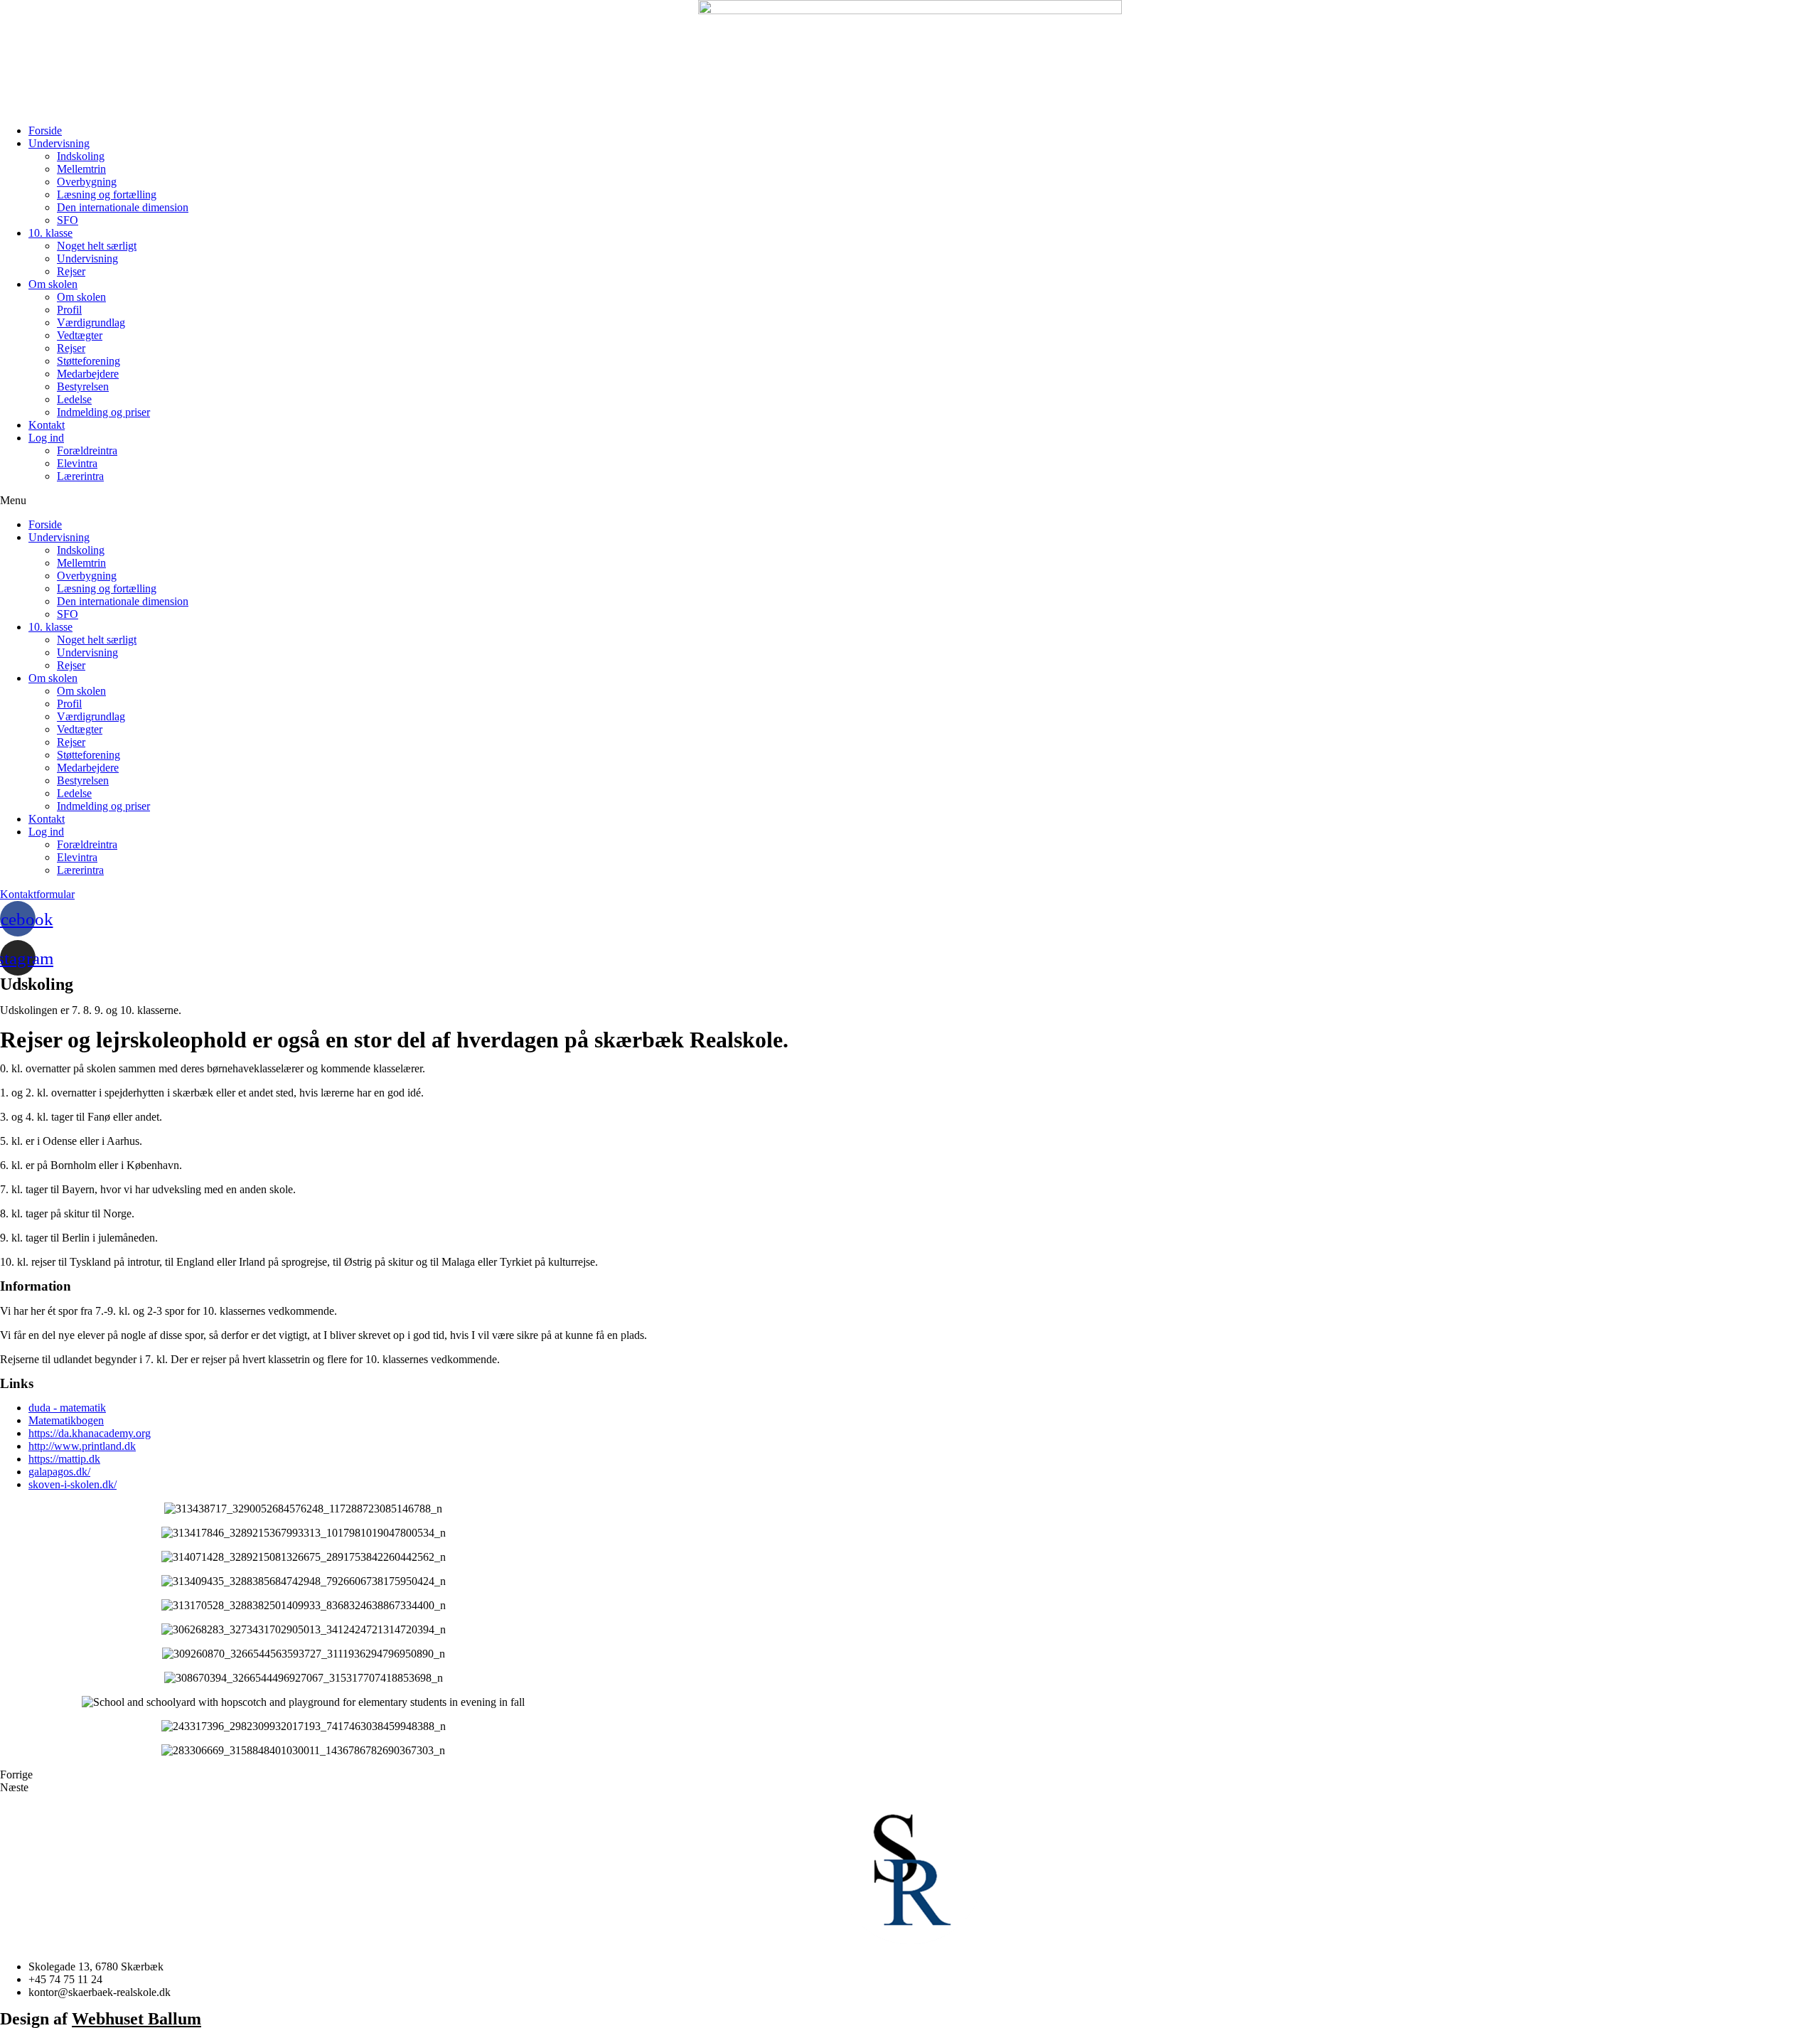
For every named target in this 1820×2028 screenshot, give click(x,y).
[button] (910, 501)
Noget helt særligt (97, 246)
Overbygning (87, 182)
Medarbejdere (88, 374)
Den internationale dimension (123, 207)
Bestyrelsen (83, 386)
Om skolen (53, 284)
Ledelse (74, 399)
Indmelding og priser (103, 412)
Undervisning (59, 143)
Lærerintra (80, 476)
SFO (68, 220)
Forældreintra (87, 450)
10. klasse (50, 233)
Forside (45, 130)
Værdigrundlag (91, 322)
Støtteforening (89, 361)
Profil (69, 310)
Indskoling (81, 156)
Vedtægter (80, 335)
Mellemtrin (81, 169)
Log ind (46, 438)
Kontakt (47, 425)
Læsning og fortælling (107, 194)
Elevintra (77, 463)
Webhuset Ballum (136, 2019)
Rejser (71, 271)
